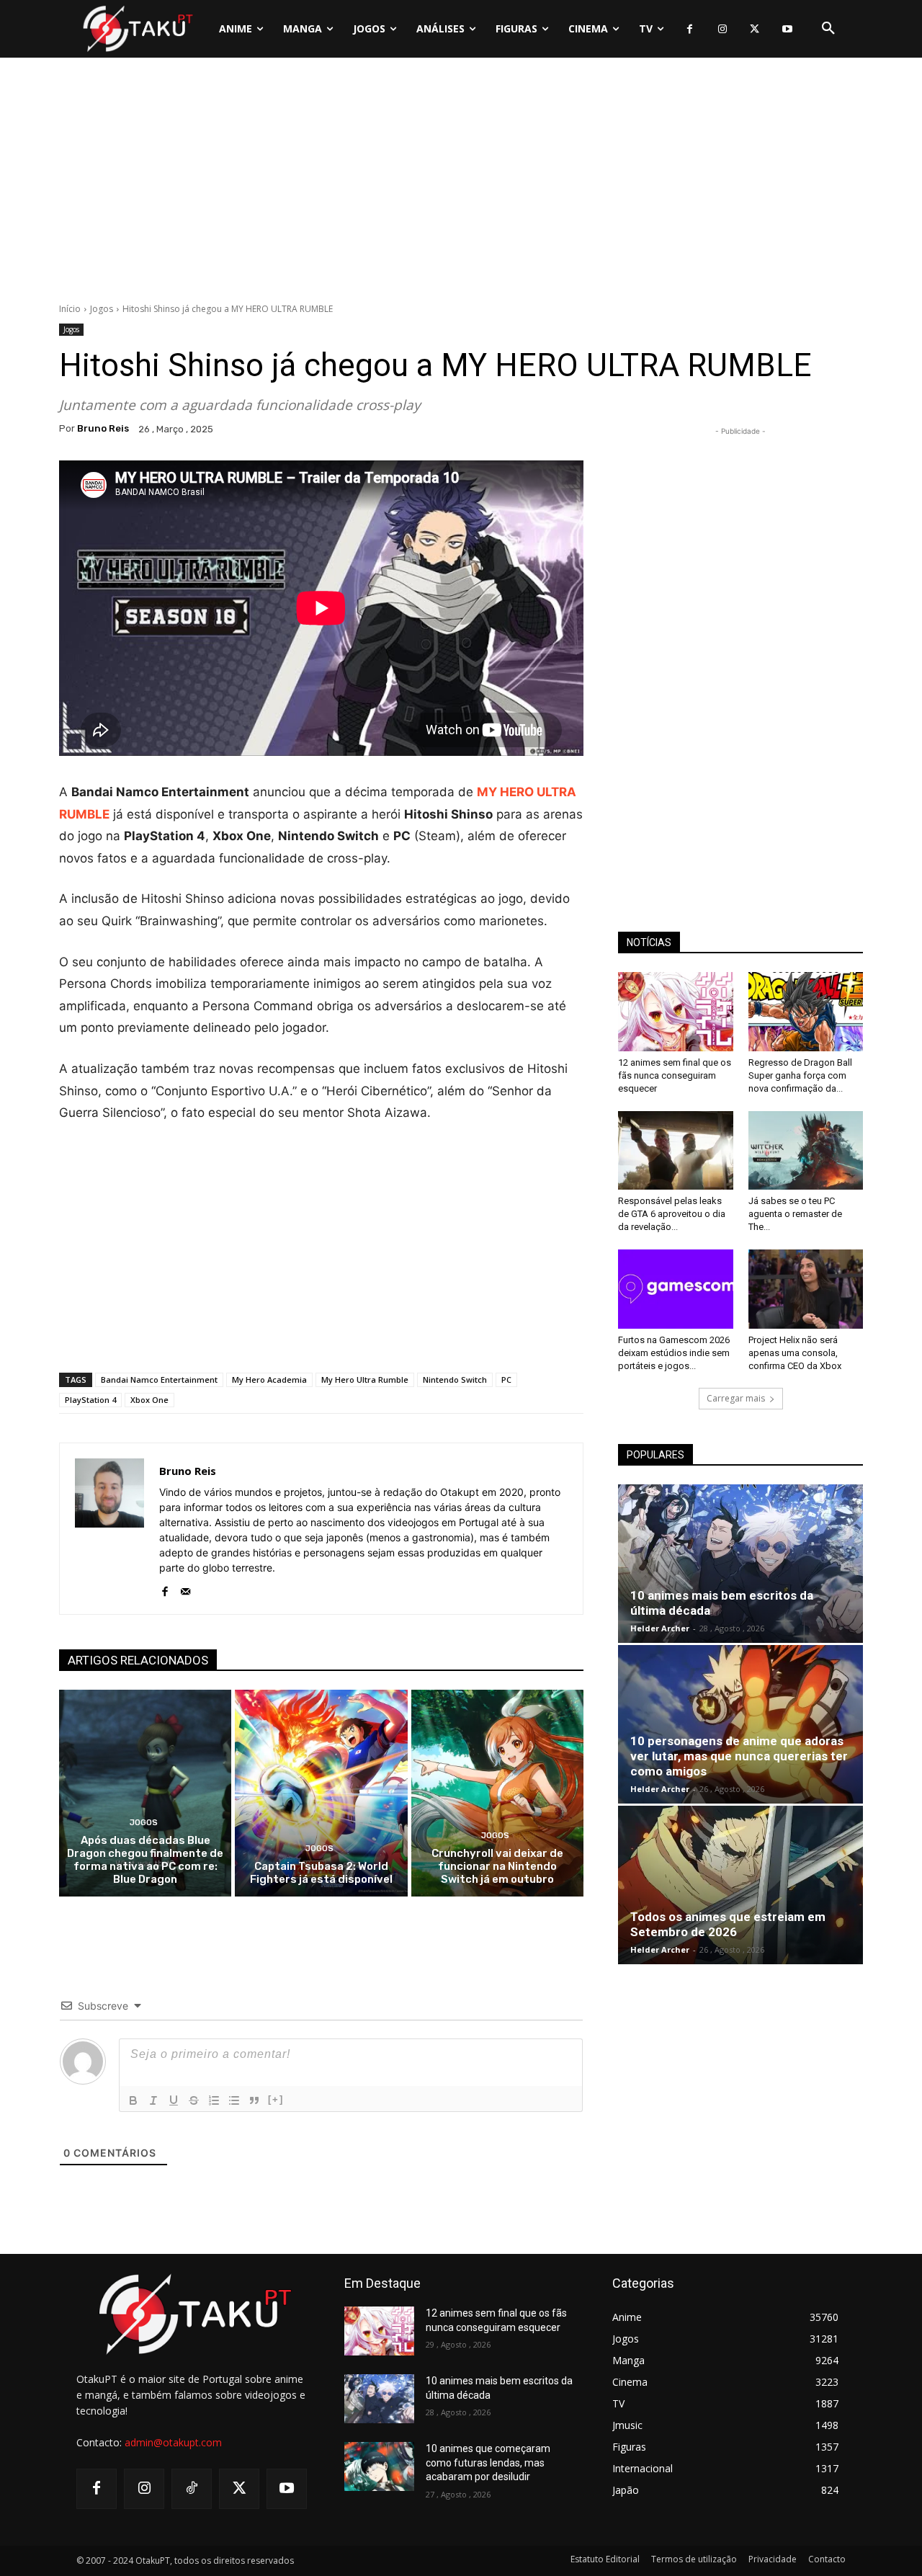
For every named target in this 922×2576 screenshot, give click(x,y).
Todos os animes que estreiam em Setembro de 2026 (728, 1924)
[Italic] (153, 2100)
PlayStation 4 (90, 1400)
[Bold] (133, 2100)
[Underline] (174, 2100)
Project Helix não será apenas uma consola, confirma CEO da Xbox (795, 1353)
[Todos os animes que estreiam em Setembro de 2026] (740, 1885)
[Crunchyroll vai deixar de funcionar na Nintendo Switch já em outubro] (497, 1793)
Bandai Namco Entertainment (159, 1380)
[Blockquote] (254, 2100)
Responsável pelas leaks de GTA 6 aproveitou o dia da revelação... (672, 1214)
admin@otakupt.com (173, 2442)
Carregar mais (736, 1398)
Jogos (102, 309)
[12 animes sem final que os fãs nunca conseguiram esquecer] (676, 1012)
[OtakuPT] (137, 28)
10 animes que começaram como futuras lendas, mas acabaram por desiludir (488, 2463)
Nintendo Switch (455, 1380)
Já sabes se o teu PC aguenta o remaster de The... (795, 1214)
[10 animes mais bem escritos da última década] (740, 1564)
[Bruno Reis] (109, 1529)
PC (506, 1380)
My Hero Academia (269, 1380)
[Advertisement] (461, 184)
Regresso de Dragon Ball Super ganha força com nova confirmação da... (800, 1075)
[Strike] (194, 2100)
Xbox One (149, 1400)
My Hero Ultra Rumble (365, 1380)
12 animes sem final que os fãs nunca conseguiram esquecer (675, 1075)
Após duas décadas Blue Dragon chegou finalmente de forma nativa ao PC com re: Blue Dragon (145, 1860)
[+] (276, 2099)
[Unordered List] (234, 2100)
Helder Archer (660, 1628)
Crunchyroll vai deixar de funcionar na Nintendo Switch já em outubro (497, 1866)
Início (70, 309)
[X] (755, 29)
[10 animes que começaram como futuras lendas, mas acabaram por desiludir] (379, 2466)
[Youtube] (787, 29)
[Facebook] (690, 29)
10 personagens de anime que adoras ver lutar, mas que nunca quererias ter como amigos (739, 1756)
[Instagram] (722, 29)
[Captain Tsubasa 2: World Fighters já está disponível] (321, 1793)
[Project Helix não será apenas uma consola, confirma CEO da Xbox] (806, 1289)
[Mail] (185, 1588)
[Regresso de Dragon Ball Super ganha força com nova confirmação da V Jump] (806, 1012)
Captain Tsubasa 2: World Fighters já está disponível (321, 1873)
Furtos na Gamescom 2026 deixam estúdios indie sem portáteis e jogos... (674, 1353)
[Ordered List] (214, 2100)
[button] (828, 29)
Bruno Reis (103, 428)
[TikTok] (192, 2489)
